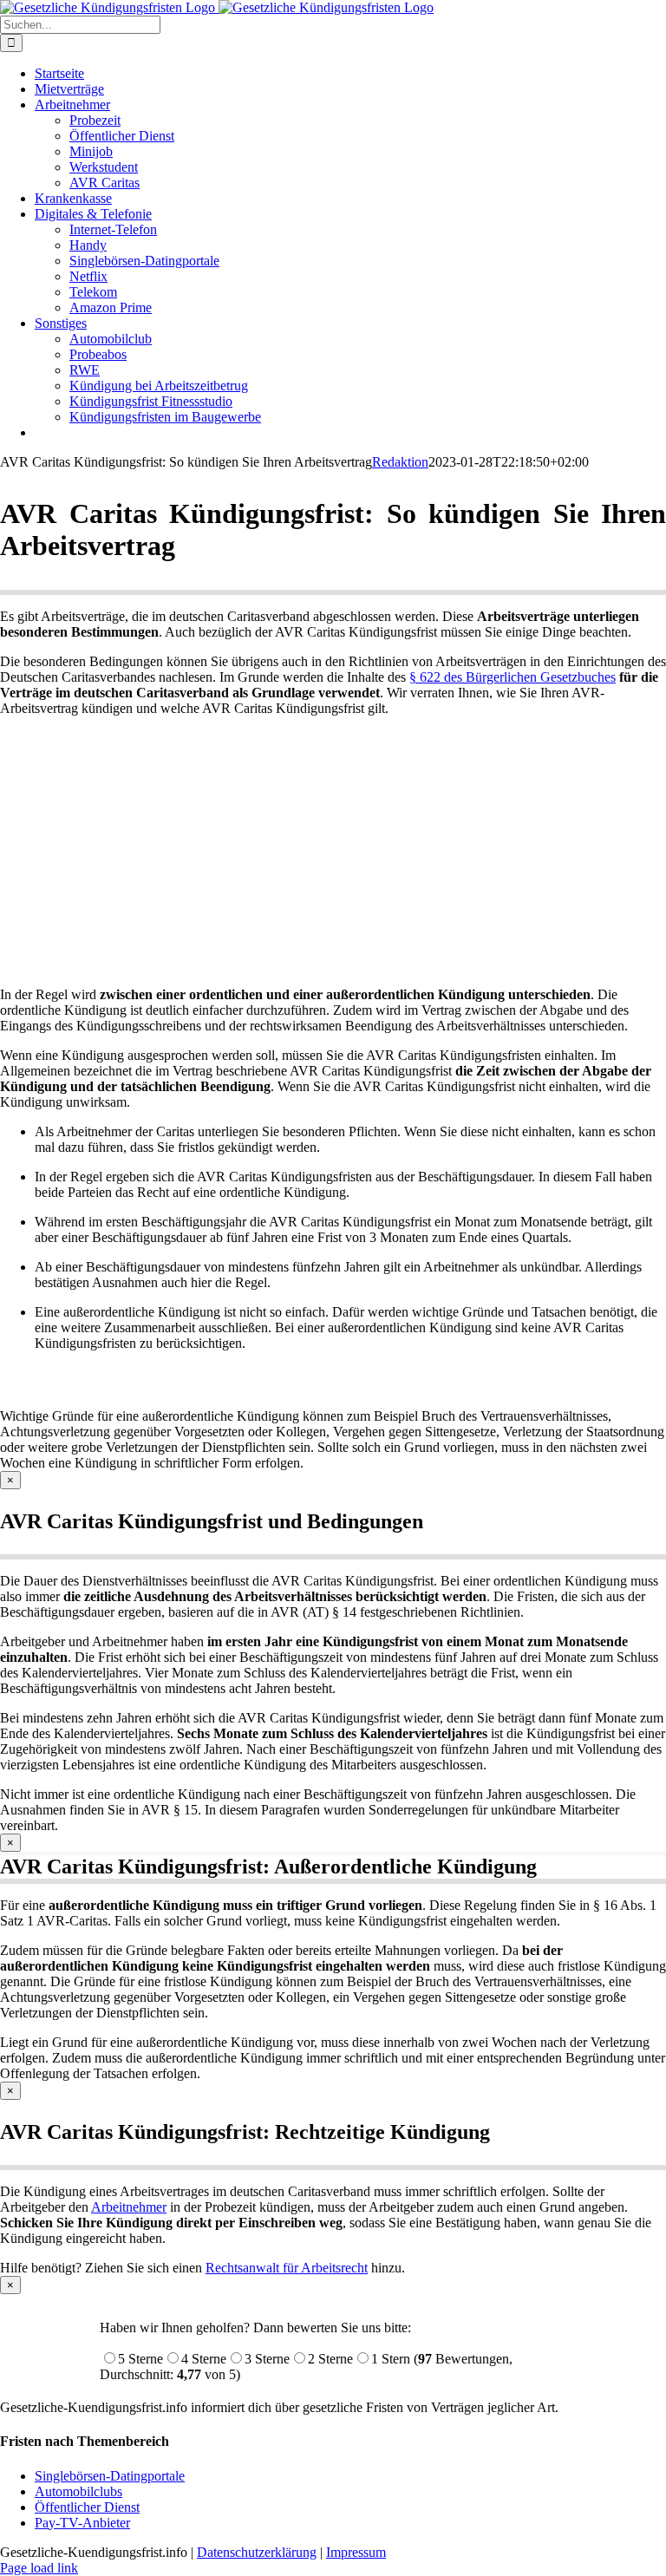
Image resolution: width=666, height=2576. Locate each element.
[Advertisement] (333, 852)
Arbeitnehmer (129, 2207)
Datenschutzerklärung (257, 2552)
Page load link (39, 2568)
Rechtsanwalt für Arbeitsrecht (287, 2268)
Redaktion (400, 462)
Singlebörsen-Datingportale (110, 2476)
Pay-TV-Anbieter (82, 2523)
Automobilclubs (78, 2491)
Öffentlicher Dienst (87, 2507)
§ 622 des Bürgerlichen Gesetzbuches (513, 677)
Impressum (356, 2552)
